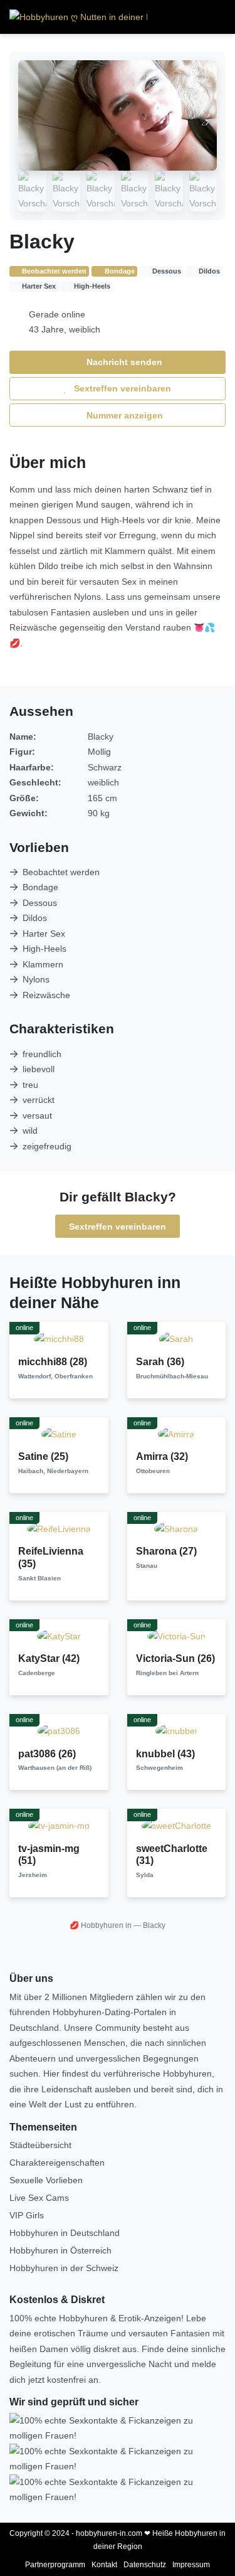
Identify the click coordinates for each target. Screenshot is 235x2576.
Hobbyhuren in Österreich (60, 2250)
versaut (37, 1115)
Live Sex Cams (39, 2198)
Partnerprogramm (55, 2565)
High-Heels (44, 949)
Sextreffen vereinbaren (121, 388)
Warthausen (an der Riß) (55, 1768)
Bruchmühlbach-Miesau (172, 1376)
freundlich (42, 1054)
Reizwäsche (46, 995)
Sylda (145, 1875)
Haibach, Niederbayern (53, 1471)
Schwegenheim (159, 1768)
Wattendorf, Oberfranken (55, 1376)
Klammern (43, 964)
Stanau (147, 1566)
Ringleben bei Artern (167, 1673)
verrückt (39, 1100)
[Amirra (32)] (176, 1434)
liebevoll (39, 1069)
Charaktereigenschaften (57, 2163)
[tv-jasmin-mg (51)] (59, 1825)
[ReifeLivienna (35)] (59, 1528)
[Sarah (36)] (176, 1338)
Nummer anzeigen (123, 415)
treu (30, 1085)
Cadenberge (37, 1673)
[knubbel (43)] (176, 1730)
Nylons (36, 979)
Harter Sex (44, 934)
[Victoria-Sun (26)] (176, 1636)
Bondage (40, 887)
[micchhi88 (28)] (59, 1338)
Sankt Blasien (39, 1578)
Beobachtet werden (61, 872)
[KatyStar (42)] (59, 1636)
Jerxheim (33, 1875)
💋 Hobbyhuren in (101, 1925)
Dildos (35, 918)
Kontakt (104, 2565)
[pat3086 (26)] (59, 1730)
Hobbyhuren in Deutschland (65, 2233)
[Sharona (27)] (176, 1528)
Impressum (191, 2565)
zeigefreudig (47, 1146)
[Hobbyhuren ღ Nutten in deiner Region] (78, 17)
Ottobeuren (153, 1471)
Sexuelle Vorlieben (46, 2180)
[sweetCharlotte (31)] (176, 1825)
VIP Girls (27, 2215)
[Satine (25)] (59, 1434)
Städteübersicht (40, 2145)
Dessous (40, 903)
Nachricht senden (123, 362)
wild (30, 1131)
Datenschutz (145, 2565)
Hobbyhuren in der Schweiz (64, 2268)
